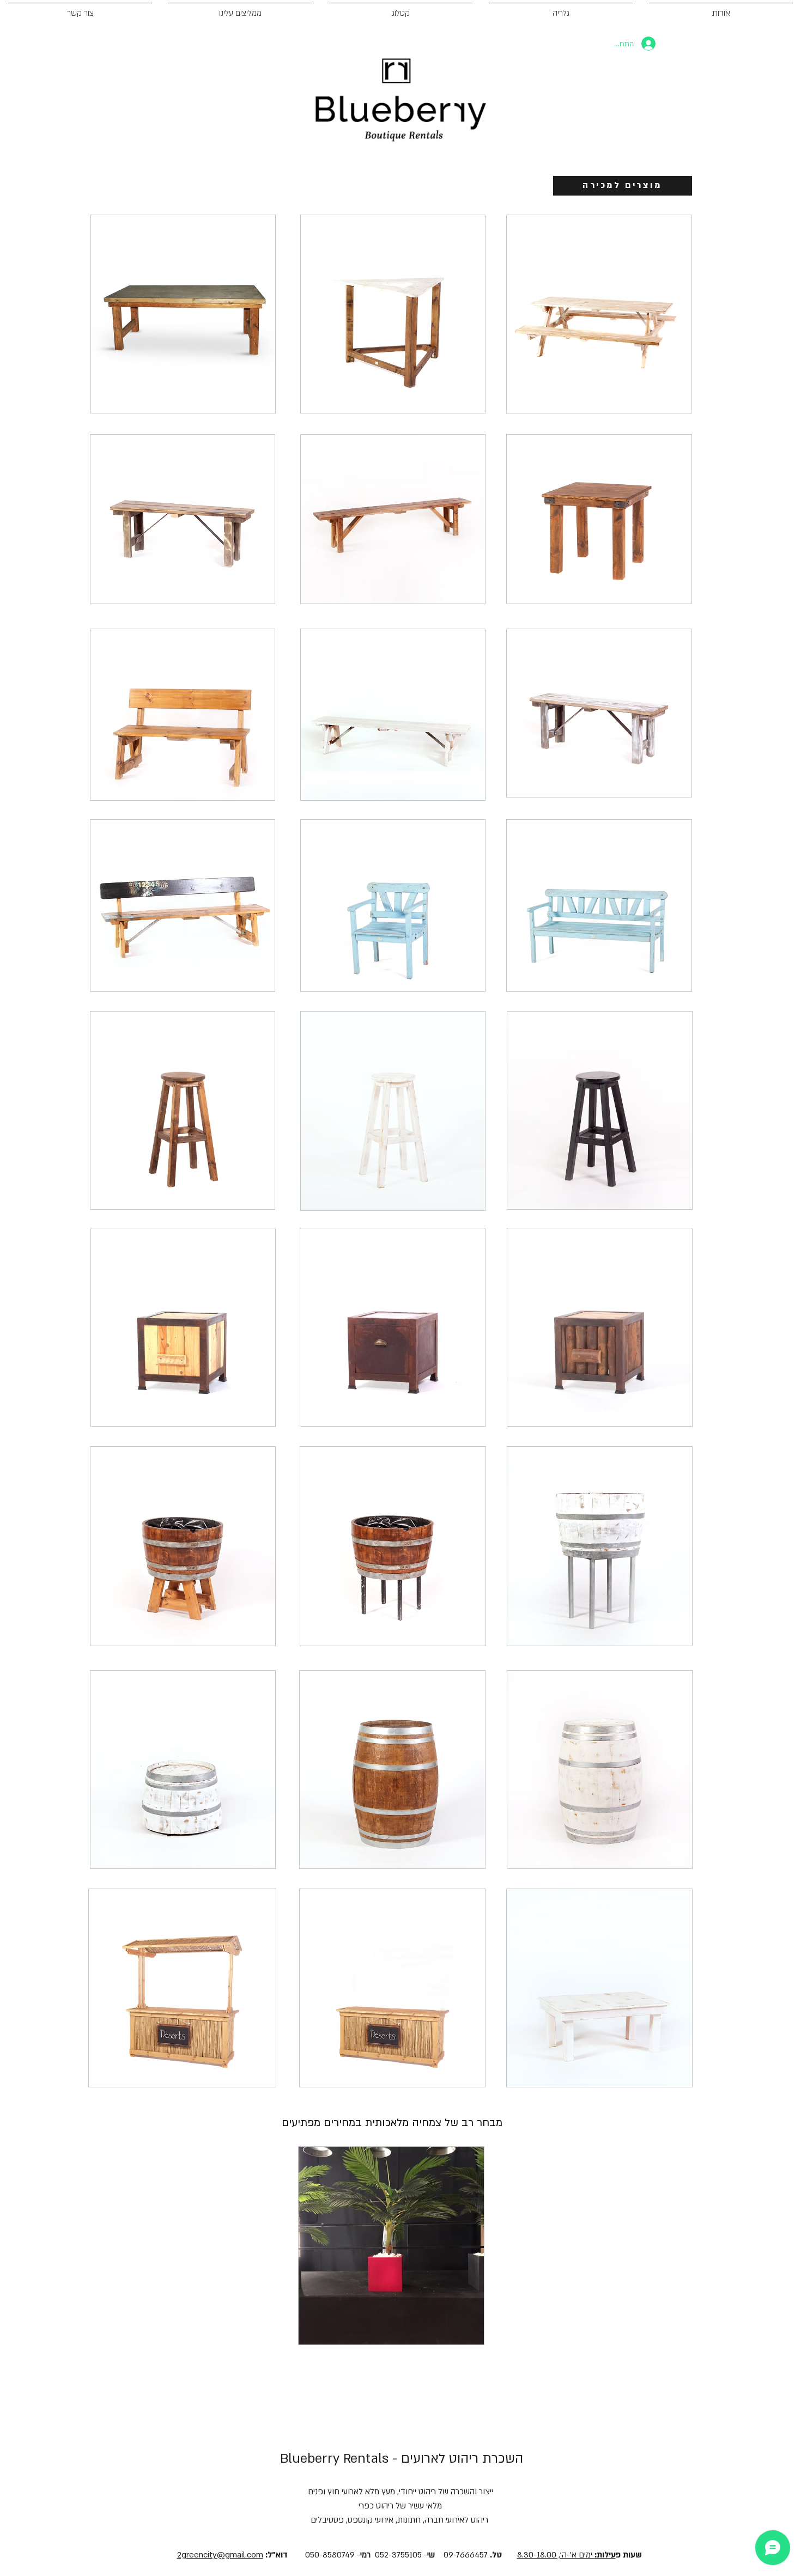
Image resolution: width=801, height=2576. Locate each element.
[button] (183, 314)
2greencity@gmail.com (220, 2555)
